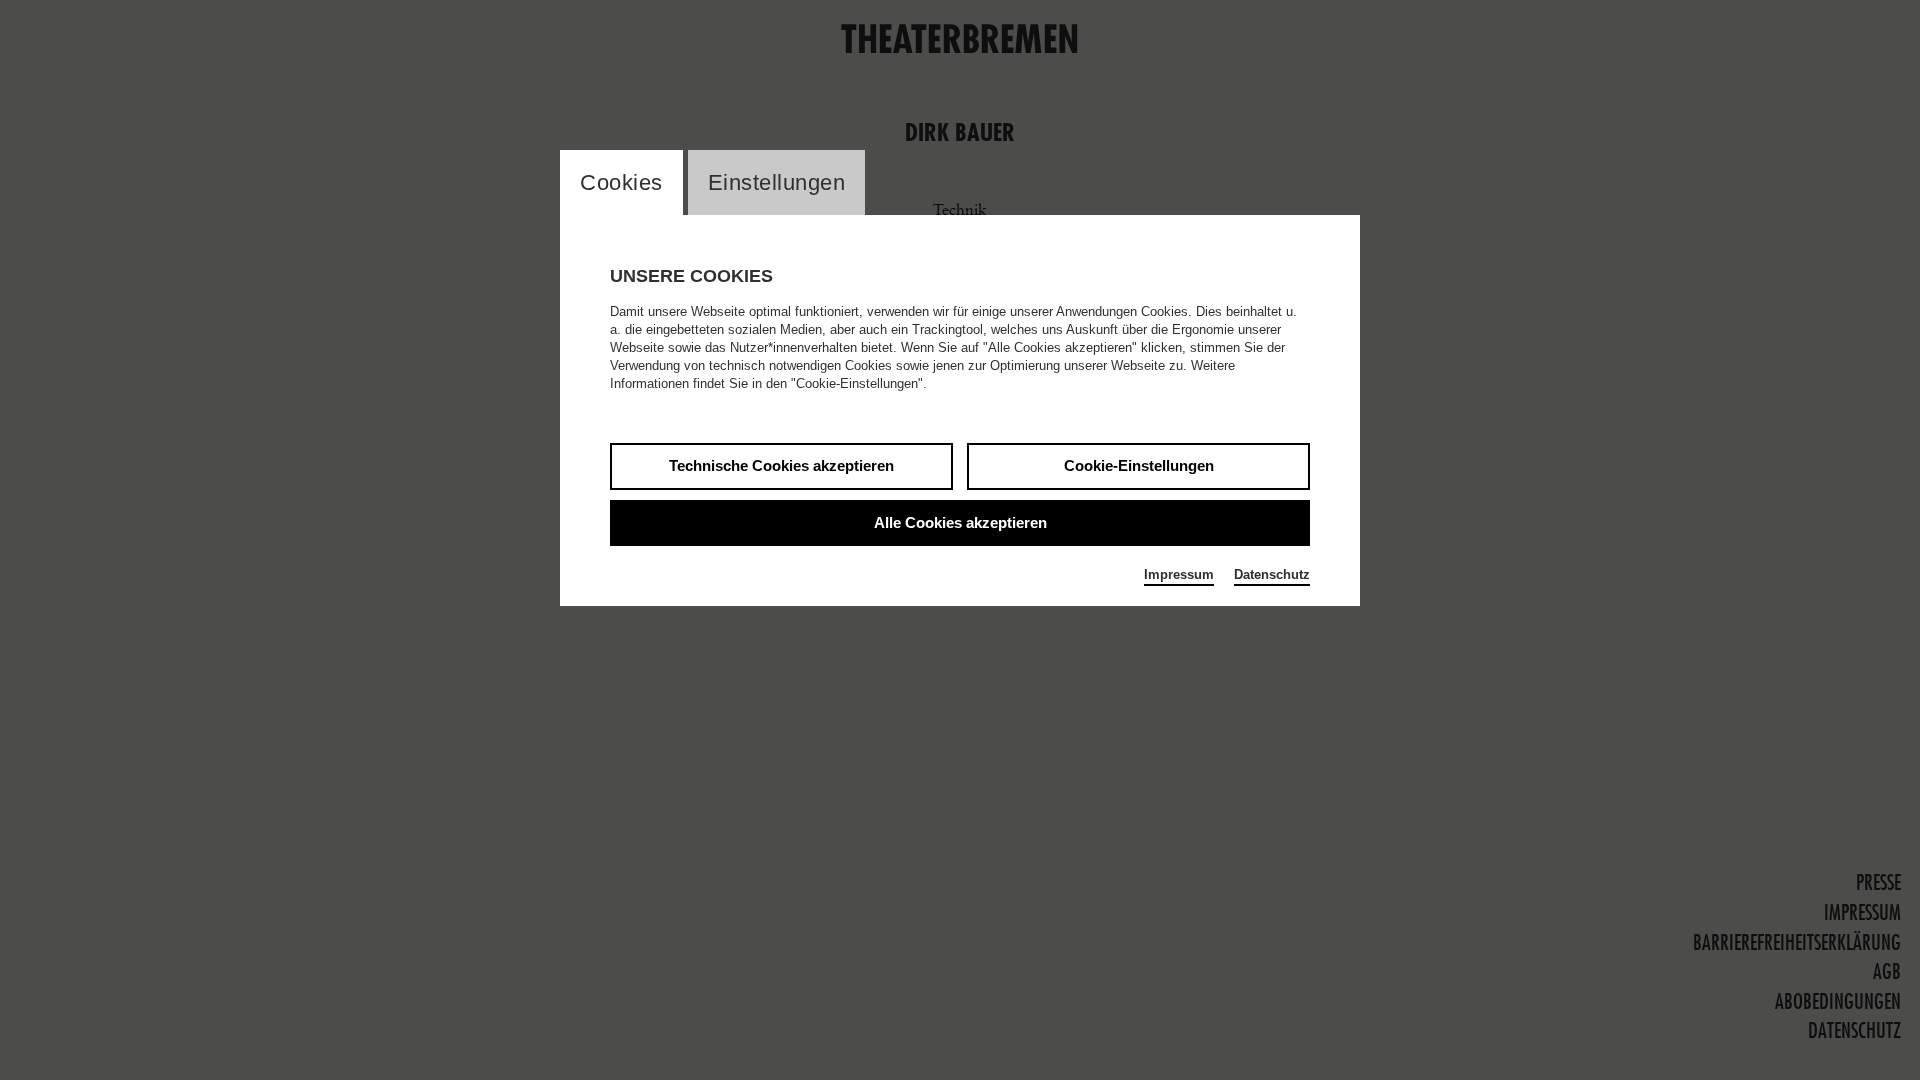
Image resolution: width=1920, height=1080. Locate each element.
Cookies (621, 182)
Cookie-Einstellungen (1139, 465)
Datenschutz (1272, 574)
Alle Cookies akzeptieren (960, 522)
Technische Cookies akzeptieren (781, 465)
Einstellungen (777, 182)
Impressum (1179, 574)
